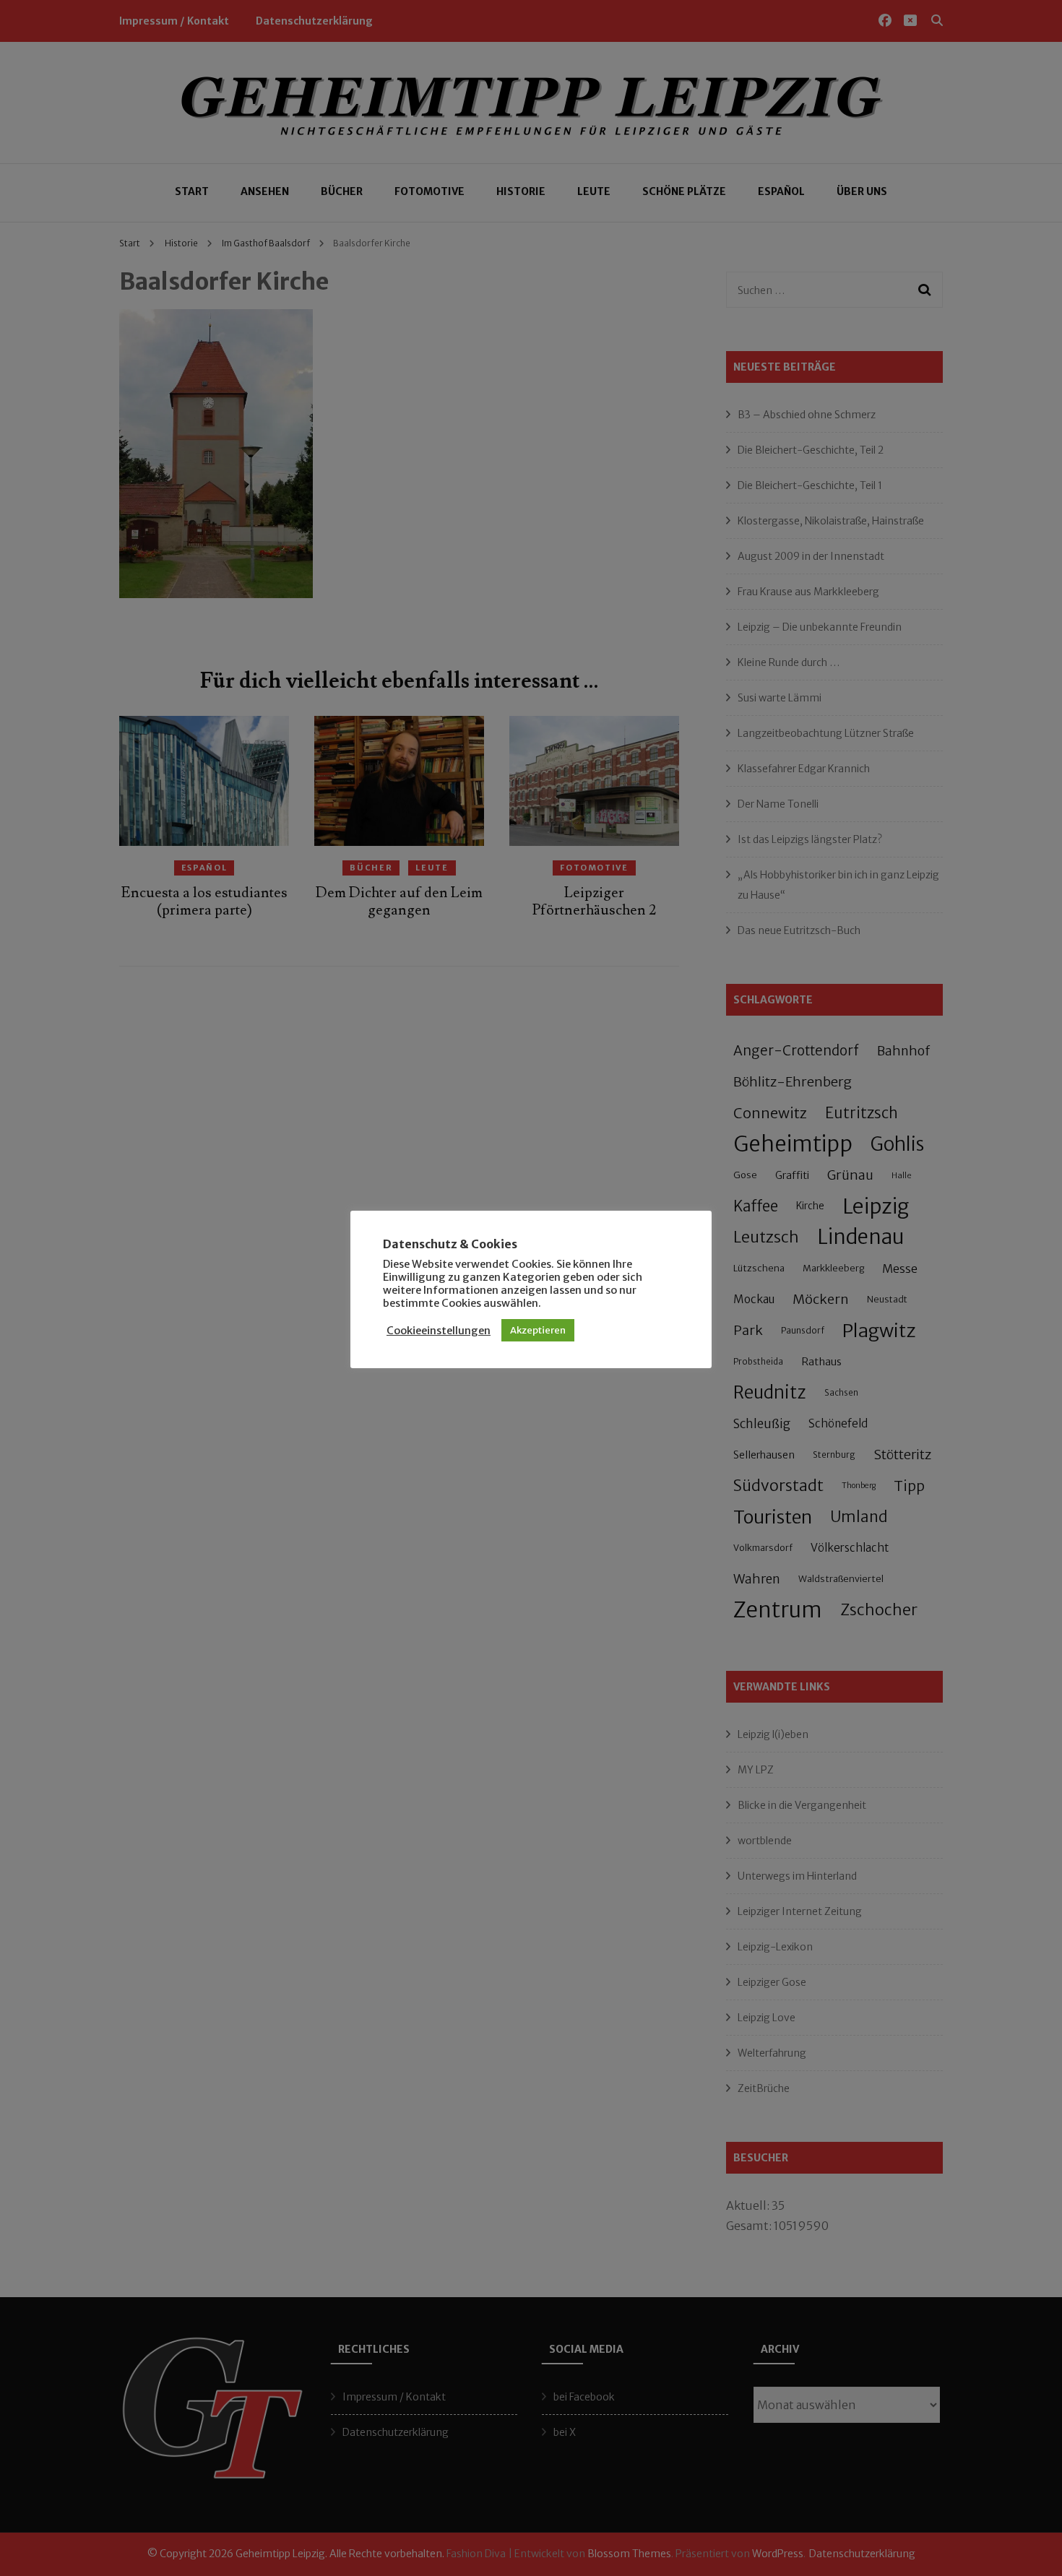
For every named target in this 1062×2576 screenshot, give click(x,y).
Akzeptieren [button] (538, 1330)
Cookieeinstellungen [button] (439, 1331)
